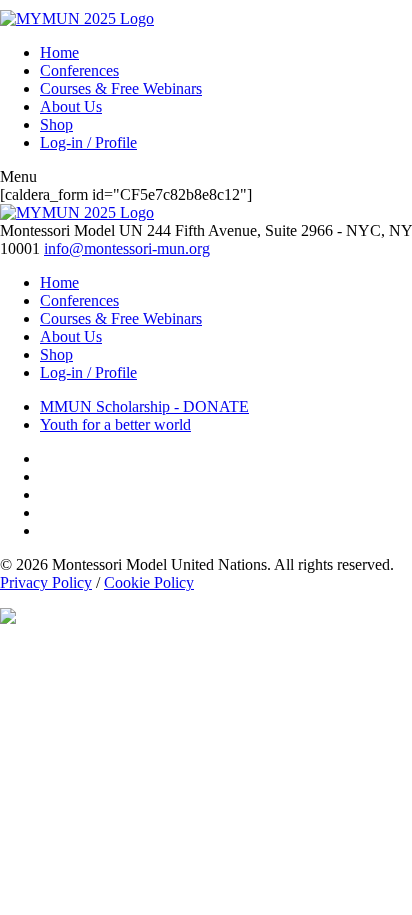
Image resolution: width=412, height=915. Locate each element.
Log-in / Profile (88, 142)
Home (59, 52)
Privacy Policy (46, 582)
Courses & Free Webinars (121, 88)
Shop (56, 124)
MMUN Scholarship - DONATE (144, 406)
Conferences (79, 70)
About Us (71, 106)
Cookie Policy (149, 582)
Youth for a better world (115, 424)
